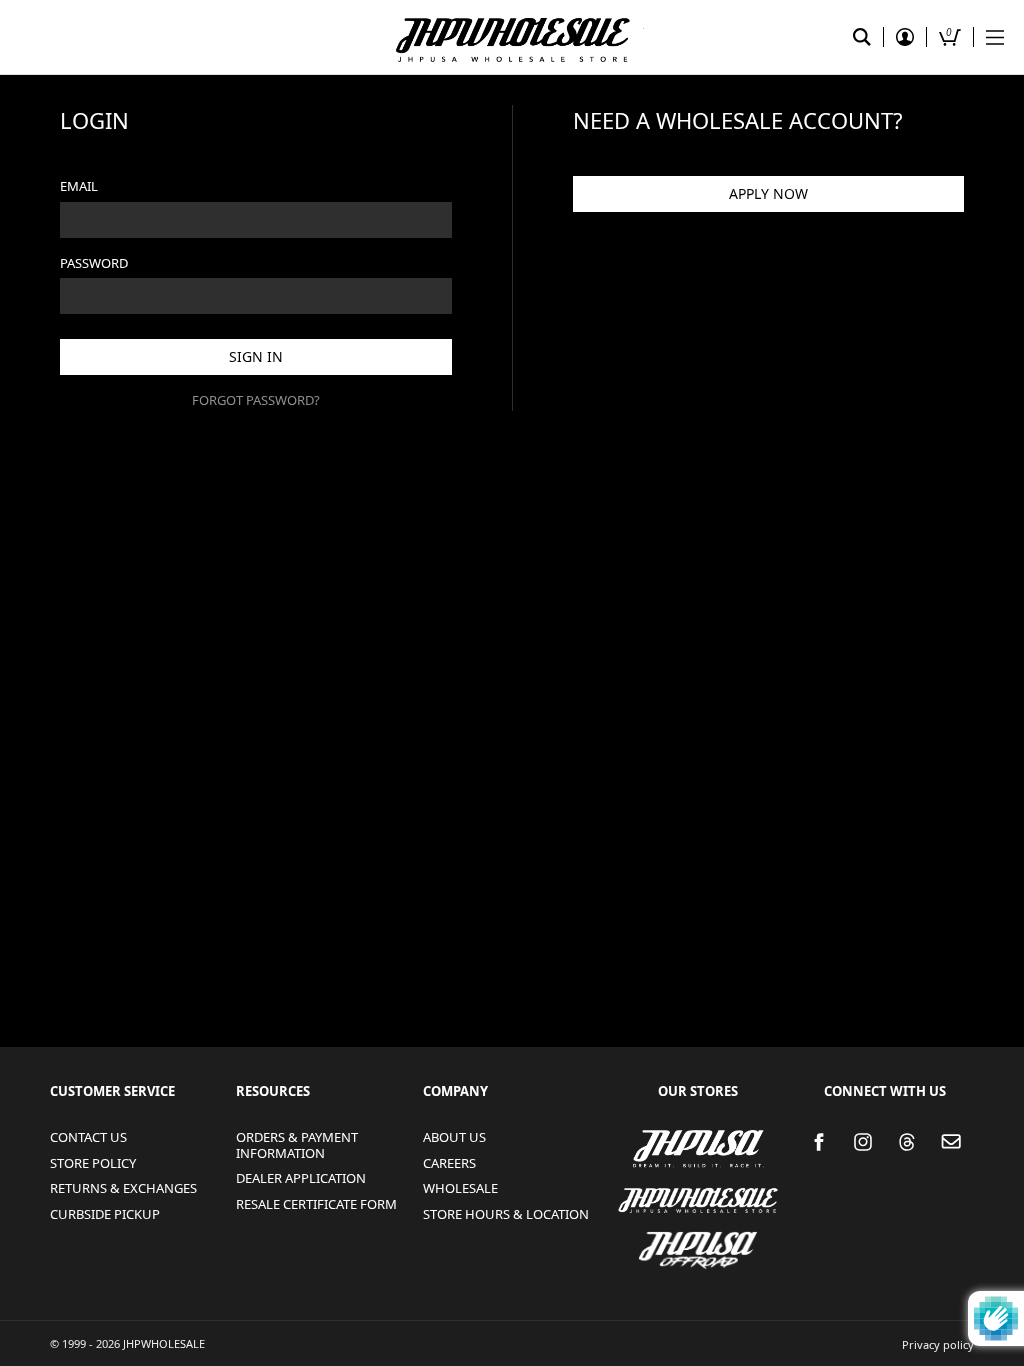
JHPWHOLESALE (646, 1188)
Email (79, 186)
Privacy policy (938, 1344)
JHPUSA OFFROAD (691, 1238)
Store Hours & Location (506, 1214)
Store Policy (93, 1163)
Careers (449, 1163)
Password (94, 263)
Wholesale (460, 1188)
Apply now (768, 193)
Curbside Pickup (105, 1214)
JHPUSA (641, 1147)
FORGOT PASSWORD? (256, 400)
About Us (454, 1137)
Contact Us (88, 1137)
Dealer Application (301, 1178)
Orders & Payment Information (297, 1144)
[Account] (905, 37)
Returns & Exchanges (123, 1188)
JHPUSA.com (512, 37)
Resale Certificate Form (316, 1204)
